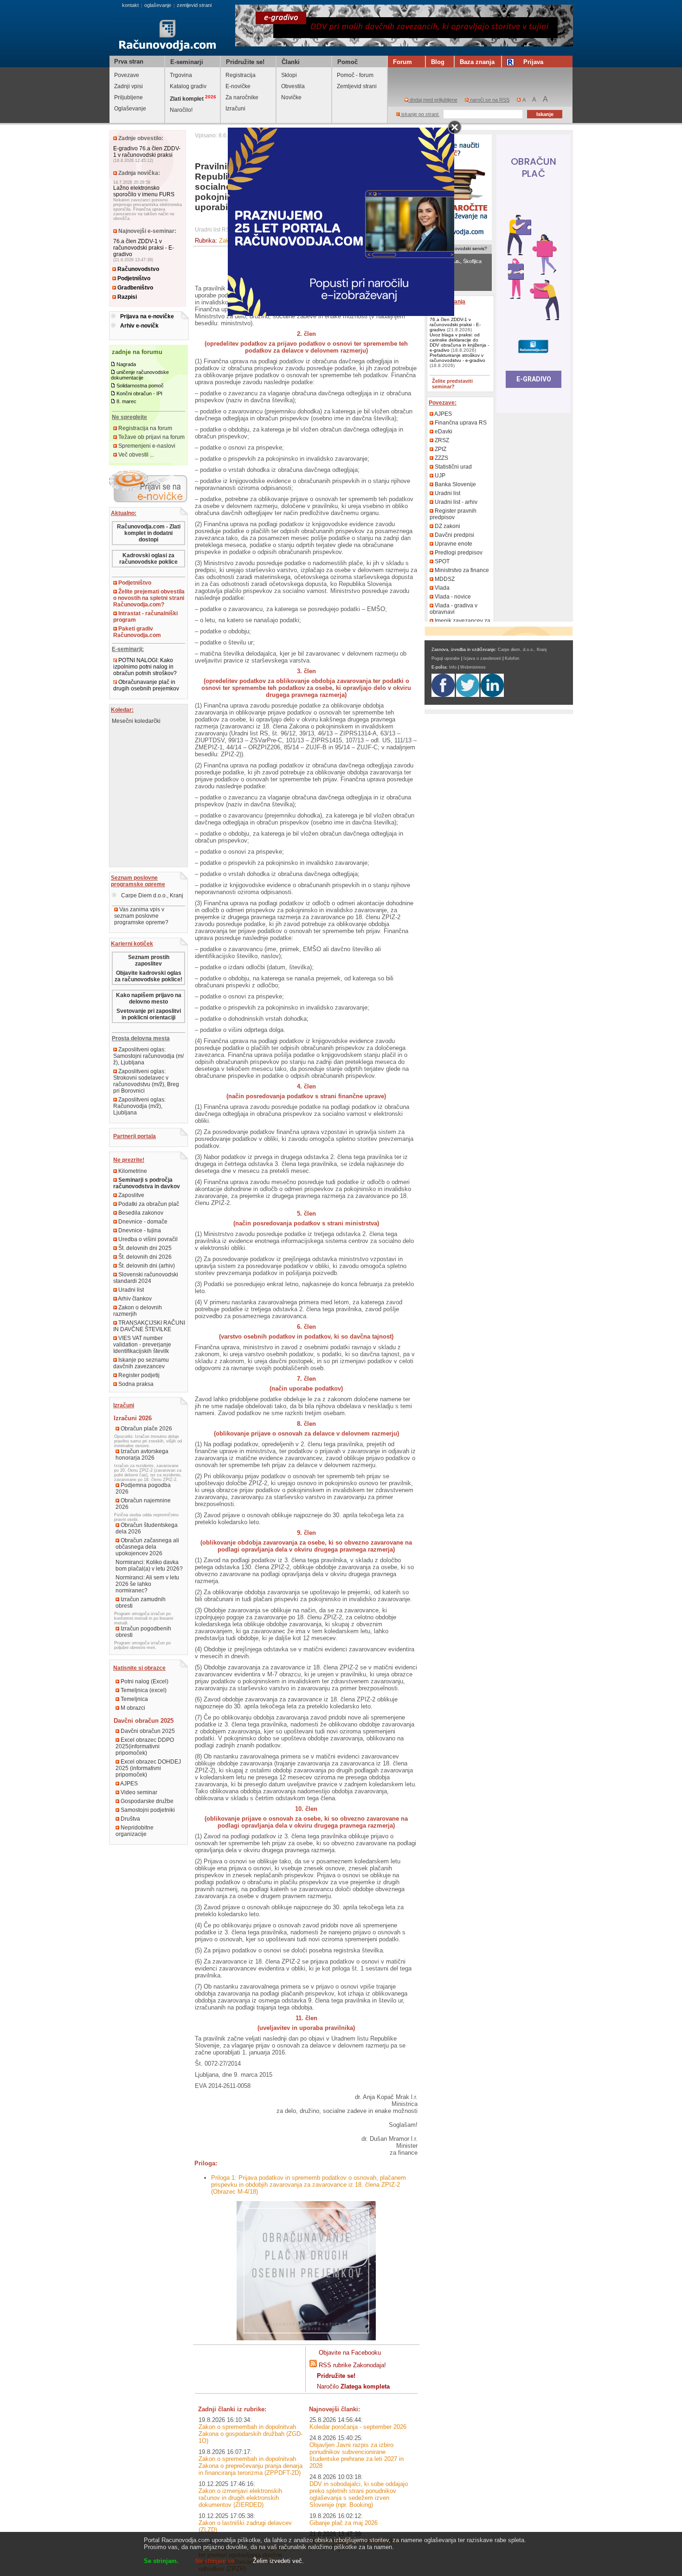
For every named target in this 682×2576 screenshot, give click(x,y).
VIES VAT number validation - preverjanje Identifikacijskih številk (142, 1345)
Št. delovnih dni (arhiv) (146, 1266)
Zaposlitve (131, 1195)
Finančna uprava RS (460, 423)
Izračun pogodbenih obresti (143, 1632)
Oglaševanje (130, 109)
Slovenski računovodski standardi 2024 (146, 1278)
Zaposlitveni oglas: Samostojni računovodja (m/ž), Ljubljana (148, 1056)
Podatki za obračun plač (148, 1204)
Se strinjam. (161, 2561)
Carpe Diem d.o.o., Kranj (151, 895)
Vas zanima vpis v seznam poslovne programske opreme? (141, 916)
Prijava (533, 62)
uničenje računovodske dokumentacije (140, 375)
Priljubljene (129, 97)
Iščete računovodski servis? (458, 248)
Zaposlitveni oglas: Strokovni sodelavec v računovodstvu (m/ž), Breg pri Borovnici (146, 1081)
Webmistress (473, 667)
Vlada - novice (452, 597)
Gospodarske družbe (146, 1801)
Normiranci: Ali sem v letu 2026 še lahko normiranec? (147, 1584)
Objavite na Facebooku (350, 2353)
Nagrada (126, 364)
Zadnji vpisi (129, 86)
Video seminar (138, 1792)
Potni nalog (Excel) (144, 1681)
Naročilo (353, 2386)
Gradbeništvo (135, 288)
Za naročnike (242, 97)
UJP (439, 476)
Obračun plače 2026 (146, 1429)
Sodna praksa (135, 1384)
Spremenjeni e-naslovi (146, 446)
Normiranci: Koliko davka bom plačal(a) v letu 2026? (149, 1565)
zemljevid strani (194, 5)
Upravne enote (453, 544)
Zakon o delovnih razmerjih (138, 1311)
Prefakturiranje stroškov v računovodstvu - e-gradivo (457, 358)
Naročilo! (181, 110)
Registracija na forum (145, 428)
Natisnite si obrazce (139, 1668)
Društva (130, 1819)
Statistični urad (453, 467)
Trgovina (181, 75)
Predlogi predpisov (458, 553)
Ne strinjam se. (216, 2561)
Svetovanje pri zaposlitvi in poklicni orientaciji (149, 1014)
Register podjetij (138, 1375)
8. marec (126, 401)
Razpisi (126, 297)
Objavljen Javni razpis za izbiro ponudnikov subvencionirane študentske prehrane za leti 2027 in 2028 (357, 2455)
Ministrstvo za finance (461, 570)
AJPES (129, 1784)
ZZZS (441, 458)
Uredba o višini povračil (147, 1239)
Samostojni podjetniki (147, 1810)
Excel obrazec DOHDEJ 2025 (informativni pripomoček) (148, 1768)
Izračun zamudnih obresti (141, 1603)
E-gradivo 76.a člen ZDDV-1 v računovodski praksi (147, 152)
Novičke (291, 97)
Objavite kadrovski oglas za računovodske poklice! (148, 976)
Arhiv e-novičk (139, 326)
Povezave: (443, 403)
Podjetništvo (133, 278)
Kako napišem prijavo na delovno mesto (149, 998)
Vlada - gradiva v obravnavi (454, 609)
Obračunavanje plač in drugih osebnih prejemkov (146, 685)
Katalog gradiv (188, 86)
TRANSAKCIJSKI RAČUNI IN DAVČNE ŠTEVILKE (149, 1326)
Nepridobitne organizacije (135, 1831)
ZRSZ (441, 440)
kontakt (130, 5)
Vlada (441, 588)
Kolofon (512, 658)
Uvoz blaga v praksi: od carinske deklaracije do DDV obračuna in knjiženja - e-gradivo (459, 342)
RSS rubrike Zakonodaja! (352, 2365)
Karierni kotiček (132, 944)
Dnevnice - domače (142, 1222)
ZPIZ (440, 449)
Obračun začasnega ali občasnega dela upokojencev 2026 (147, 1547)
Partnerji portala (135, 1136)
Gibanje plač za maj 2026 (344, 2523)
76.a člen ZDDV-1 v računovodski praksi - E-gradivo (144, 248)
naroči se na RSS (489, 100)
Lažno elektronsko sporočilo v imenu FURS (144, 191)
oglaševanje (158, 5)
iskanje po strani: (420, 114)
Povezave (127, 75)
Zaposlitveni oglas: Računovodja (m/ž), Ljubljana (139, 1106)
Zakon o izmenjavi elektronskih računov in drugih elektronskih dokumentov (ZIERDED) (240, 2498)
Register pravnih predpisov (453, 514)
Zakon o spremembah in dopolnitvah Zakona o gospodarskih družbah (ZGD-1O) (251, 2434)
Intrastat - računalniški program (145, 617)
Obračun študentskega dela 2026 (147, 1528)
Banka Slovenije (455, 484)
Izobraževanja (447, 302)
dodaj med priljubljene (433, 100)
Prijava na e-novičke (147, 316)
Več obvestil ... (135, 455)
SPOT (441, 561)
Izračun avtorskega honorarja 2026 (142, 1455)
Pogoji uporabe (446, 658)
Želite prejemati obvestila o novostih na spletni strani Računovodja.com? (149, 598)
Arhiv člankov (134, 1299)
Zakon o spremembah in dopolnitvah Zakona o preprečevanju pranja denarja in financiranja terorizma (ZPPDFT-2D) (251, 2466)
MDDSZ (444, 579)
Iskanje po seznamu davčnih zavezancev (141, 1363)
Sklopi (289, 75)
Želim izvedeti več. (278, 2561)
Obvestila (293, 86)
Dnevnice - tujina (139, 1230)
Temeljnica (134, 1699)
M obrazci (132, 1708)
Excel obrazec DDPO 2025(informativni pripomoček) (145, 1746)
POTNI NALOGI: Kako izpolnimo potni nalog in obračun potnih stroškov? (145, 667)
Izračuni (235, 109)
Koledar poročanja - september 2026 (358, 2427)
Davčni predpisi (454, 535)
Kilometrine (132, 1171)
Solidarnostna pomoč (140, 386)
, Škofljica (455, 261)
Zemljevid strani (357, 86)
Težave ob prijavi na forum (151, 437)
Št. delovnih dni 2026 (144, 1257)
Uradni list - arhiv (455, 502)
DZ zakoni (447, 526)
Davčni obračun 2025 (147, 1731)
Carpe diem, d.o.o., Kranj (522, 650)
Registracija (241, 75)
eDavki (443, 431)
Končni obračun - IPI (139, 393)
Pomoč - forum (355, 75)
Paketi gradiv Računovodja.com (137, 632)
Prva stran (129, 61)
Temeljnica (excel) (143, 1690)
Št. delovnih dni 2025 (144, 1248)
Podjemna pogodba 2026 (143, 1488)
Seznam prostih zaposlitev (149, 960)
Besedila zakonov (140, 1213)
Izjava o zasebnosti (482, 658)
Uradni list (130, 1290)
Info (453, 667)
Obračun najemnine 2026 (143, 1504)
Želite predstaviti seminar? (452, 384)
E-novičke (238, 86)
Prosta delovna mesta (141, 1038)
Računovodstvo (138, 269)
